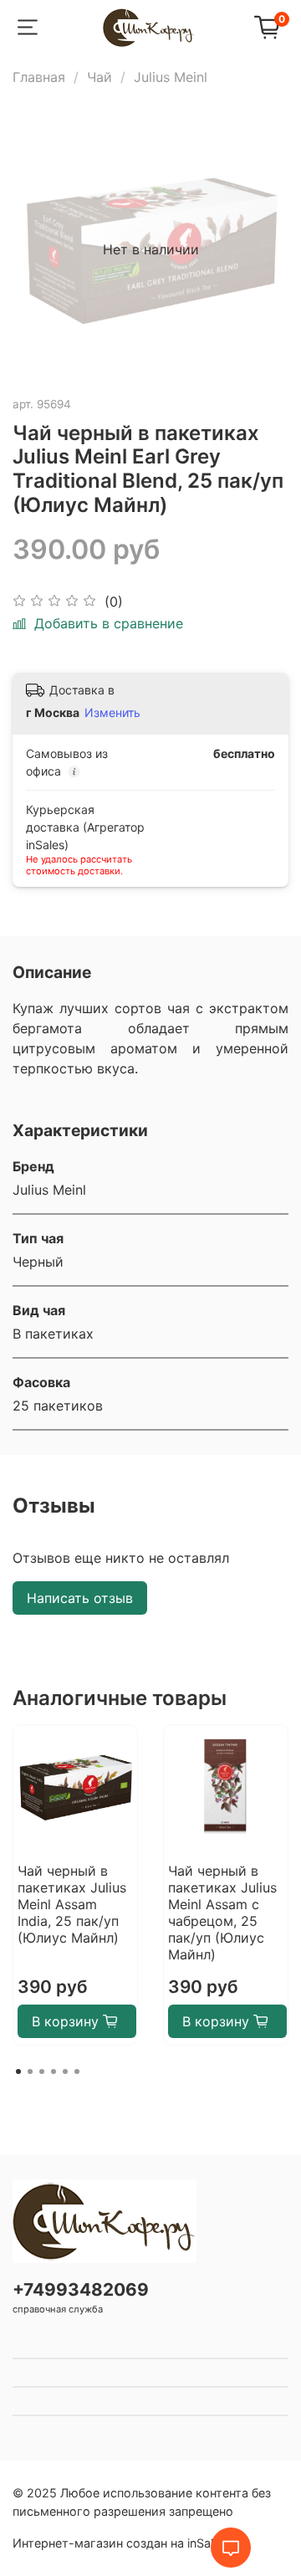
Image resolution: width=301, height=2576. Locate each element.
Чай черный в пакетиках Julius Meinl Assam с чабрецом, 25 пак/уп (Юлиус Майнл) (222, 1913)
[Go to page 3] (42, 2072)
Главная (39, 77)
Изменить (112, 712)
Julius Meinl (171, 77)
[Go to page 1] (18, 2072)
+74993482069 (81, 2289)
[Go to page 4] (54, 2072)
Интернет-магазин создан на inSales (120, 2543)
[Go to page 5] (65, 2072)
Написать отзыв (80, 1598)
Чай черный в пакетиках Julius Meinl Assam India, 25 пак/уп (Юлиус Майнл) (72, 1904)
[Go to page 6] (77, 2072)
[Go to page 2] (30, 2072)
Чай (99, 77)
